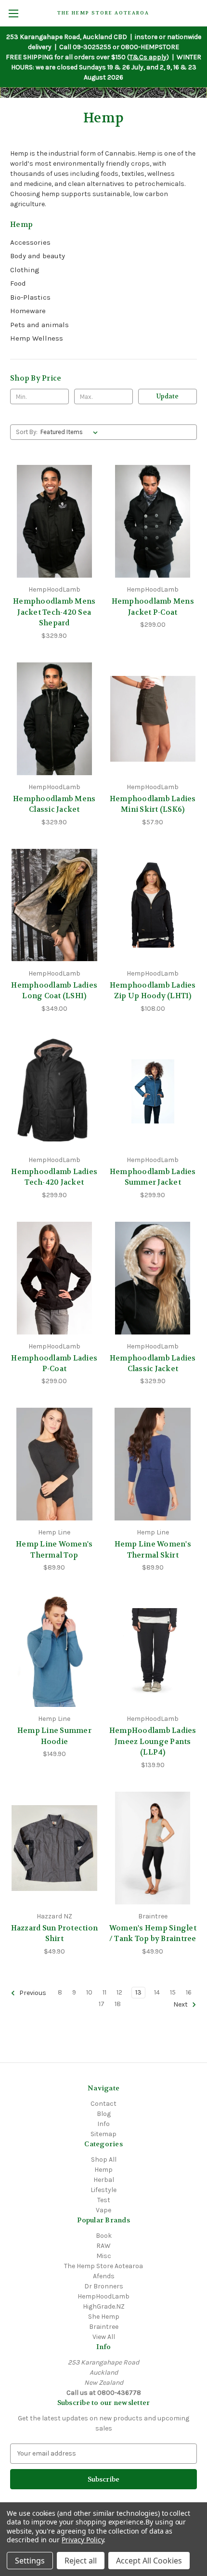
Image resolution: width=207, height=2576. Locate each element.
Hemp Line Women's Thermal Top (54, 1550)
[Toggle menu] (13, 13)
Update (168, 396)
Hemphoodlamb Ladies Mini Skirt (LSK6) (153, 804)
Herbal (104, 2180)
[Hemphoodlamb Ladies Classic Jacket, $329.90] (153, 1278)
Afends (104, 2276)
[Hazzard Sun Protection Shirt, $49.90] (54, 1848)
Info (103, 2124)
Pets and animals (39, 325)
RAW (103, 2246)
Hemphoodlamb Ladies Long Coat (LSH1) (54, 991)
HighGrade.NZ (104, 2306)
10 (89, 1992)
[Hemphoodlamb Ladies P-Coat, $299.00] (54, 1278)
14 (157, 1992)
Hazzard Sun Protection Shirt (55, 1934)
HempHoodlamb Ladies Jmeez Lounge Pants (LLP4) (153, 1741)
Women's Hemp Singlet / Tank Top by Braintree (153, 1934)
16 (189, 1992)
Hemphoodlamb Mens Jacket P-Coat (153, 607)
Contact (103, 2104)
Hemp (103, 2170)
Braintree (104, 2327)
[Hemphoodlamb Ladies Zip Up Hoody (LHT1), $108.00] (153, 905)
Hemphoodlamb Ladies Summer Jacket (153, 1177)
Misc (104, 2256)
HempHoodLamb (103, 2296)
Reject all (81, 2561)
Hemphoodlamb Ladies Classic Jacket (153, 1364)
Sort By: (27, 432)
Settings (30, 2561)
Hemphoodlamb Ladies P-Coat (54, 1364)
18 (118, 2004)
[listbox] (71, 432)
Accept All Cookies (149, 2561)
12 (119, 1992)
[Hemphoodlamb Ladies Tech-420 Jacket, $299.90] (54, 1092)
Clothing (25, 270)
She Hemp (104, 2317)
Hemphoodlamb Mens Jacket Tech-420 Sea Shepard (54, 612)
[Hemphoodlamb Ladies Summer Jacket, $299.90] (153, 1092)
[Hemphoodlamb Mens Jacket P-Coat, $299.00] (153, 521)
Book (104, 2236)
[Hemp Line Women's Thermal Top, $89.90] (54, 1464)
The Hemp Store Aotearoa (103, 2266)
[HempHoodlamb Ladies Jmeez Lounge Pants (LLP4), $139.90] (153, 1651)
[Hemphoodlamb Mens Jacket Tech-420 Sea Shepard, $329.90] (54, 521)
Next (181, 2004)
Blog (104, 2114)
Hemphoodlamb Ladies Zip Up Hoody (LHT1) (153, 991)
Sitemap (103, 2134)
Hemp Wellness (37, 338)
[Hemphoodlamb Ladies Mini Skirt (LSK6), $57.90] (153, 719)
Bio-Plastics (30, 297)
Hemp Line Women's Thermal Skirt (153, 1550)
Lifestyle (103, 2190)
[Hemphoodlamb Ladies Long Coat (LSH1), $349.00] (54, 905)
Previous (32, 1993)
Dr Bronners (104, 2286)
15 (173, 1992)
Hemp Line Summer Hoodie (54, 1736)
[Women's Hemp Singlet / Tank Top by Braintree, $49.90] (153, 1848)
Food (18, 283)
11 (104, 1992)
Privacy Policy (83, 2540)
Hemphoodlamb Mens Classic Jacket (54, 804)
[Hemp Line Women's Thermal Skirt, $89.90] (153, 1464)
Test (104, 2200)
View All (104, 2337)
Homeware (28, 311)
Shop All (104, 2160)
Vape (103, 2210)
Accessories (30, 242)
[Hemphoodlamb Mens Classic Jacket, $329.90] (54, 719)
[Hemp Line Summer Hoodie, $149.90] (54, 1651)
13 (138, 1992)
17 (102, 2004)
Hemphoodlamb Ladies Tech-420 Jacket (54, 1177)
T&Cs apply (148, 57)
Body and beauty (38, 256)
